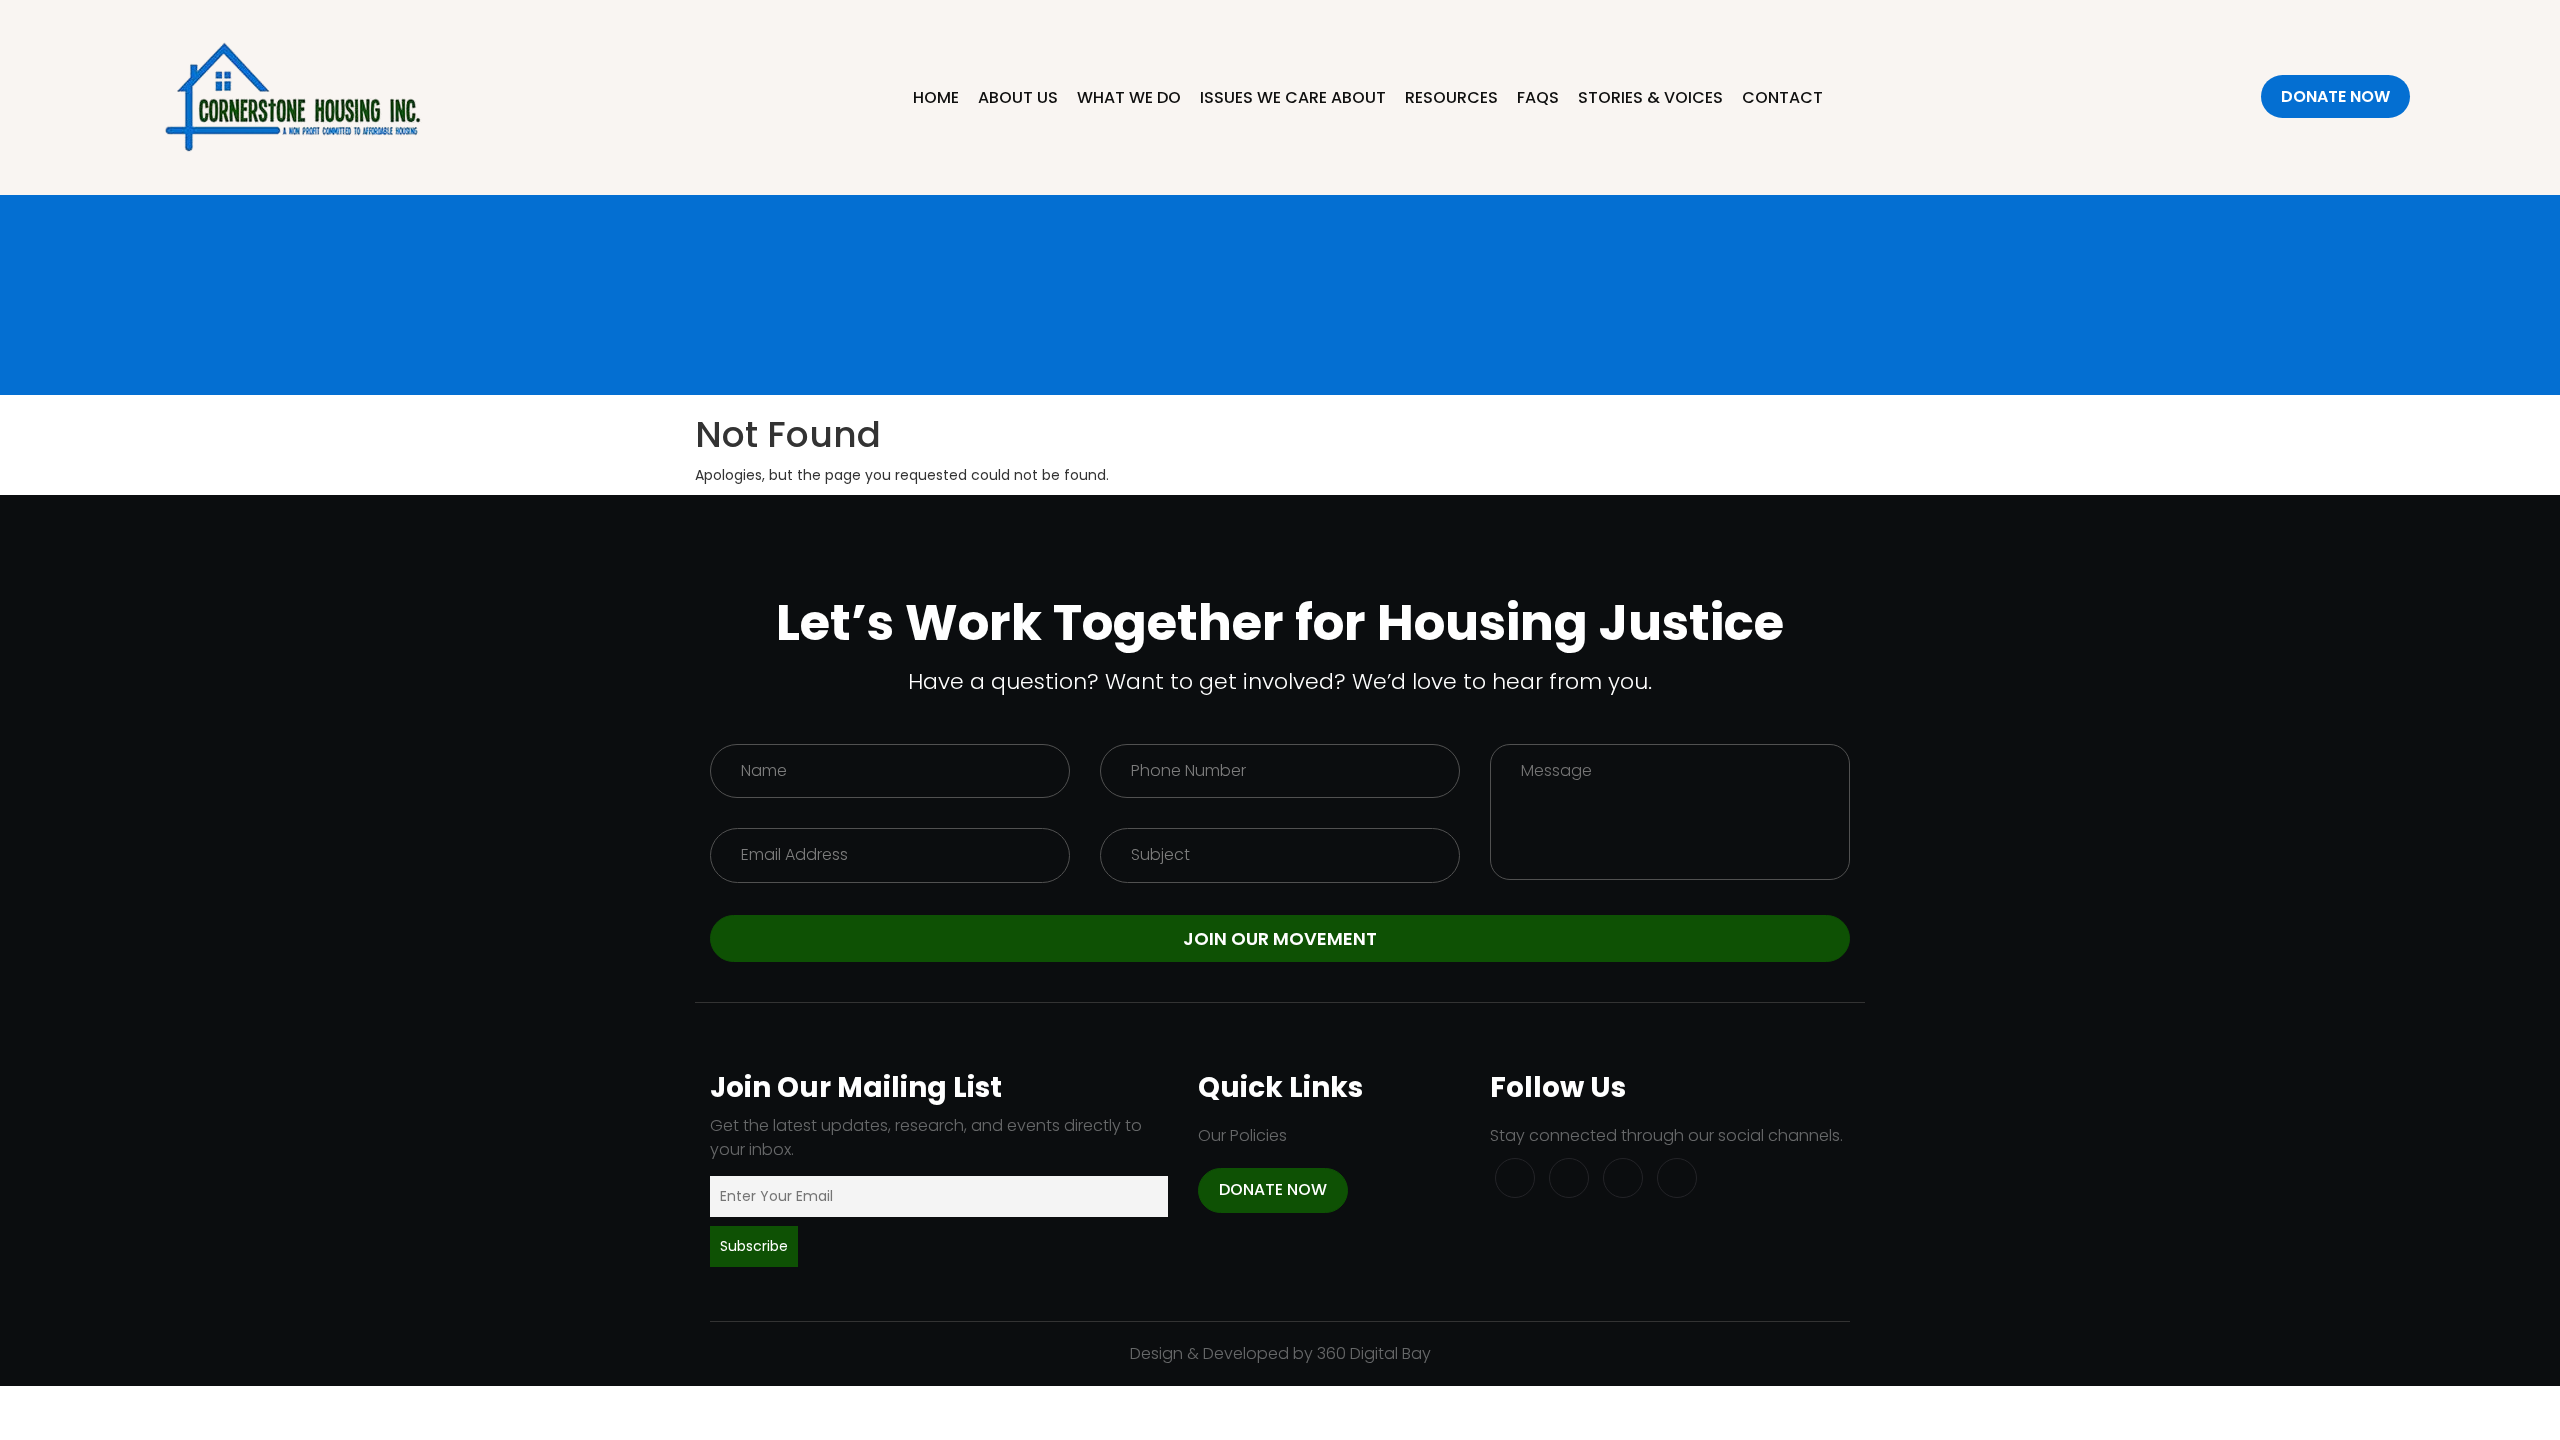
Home (936, 98)
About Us (1018, 98)
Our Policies (1242, 1135)
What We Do (1129, 98)
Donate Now (2335, 96)
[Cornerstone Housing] (294, 96)
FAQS (1538, 98)
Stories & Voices (1650, 98)
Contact (1782, 98)
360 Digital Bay (1374, 1353)
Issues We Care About (1293, 98)
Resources (1451, 98)
